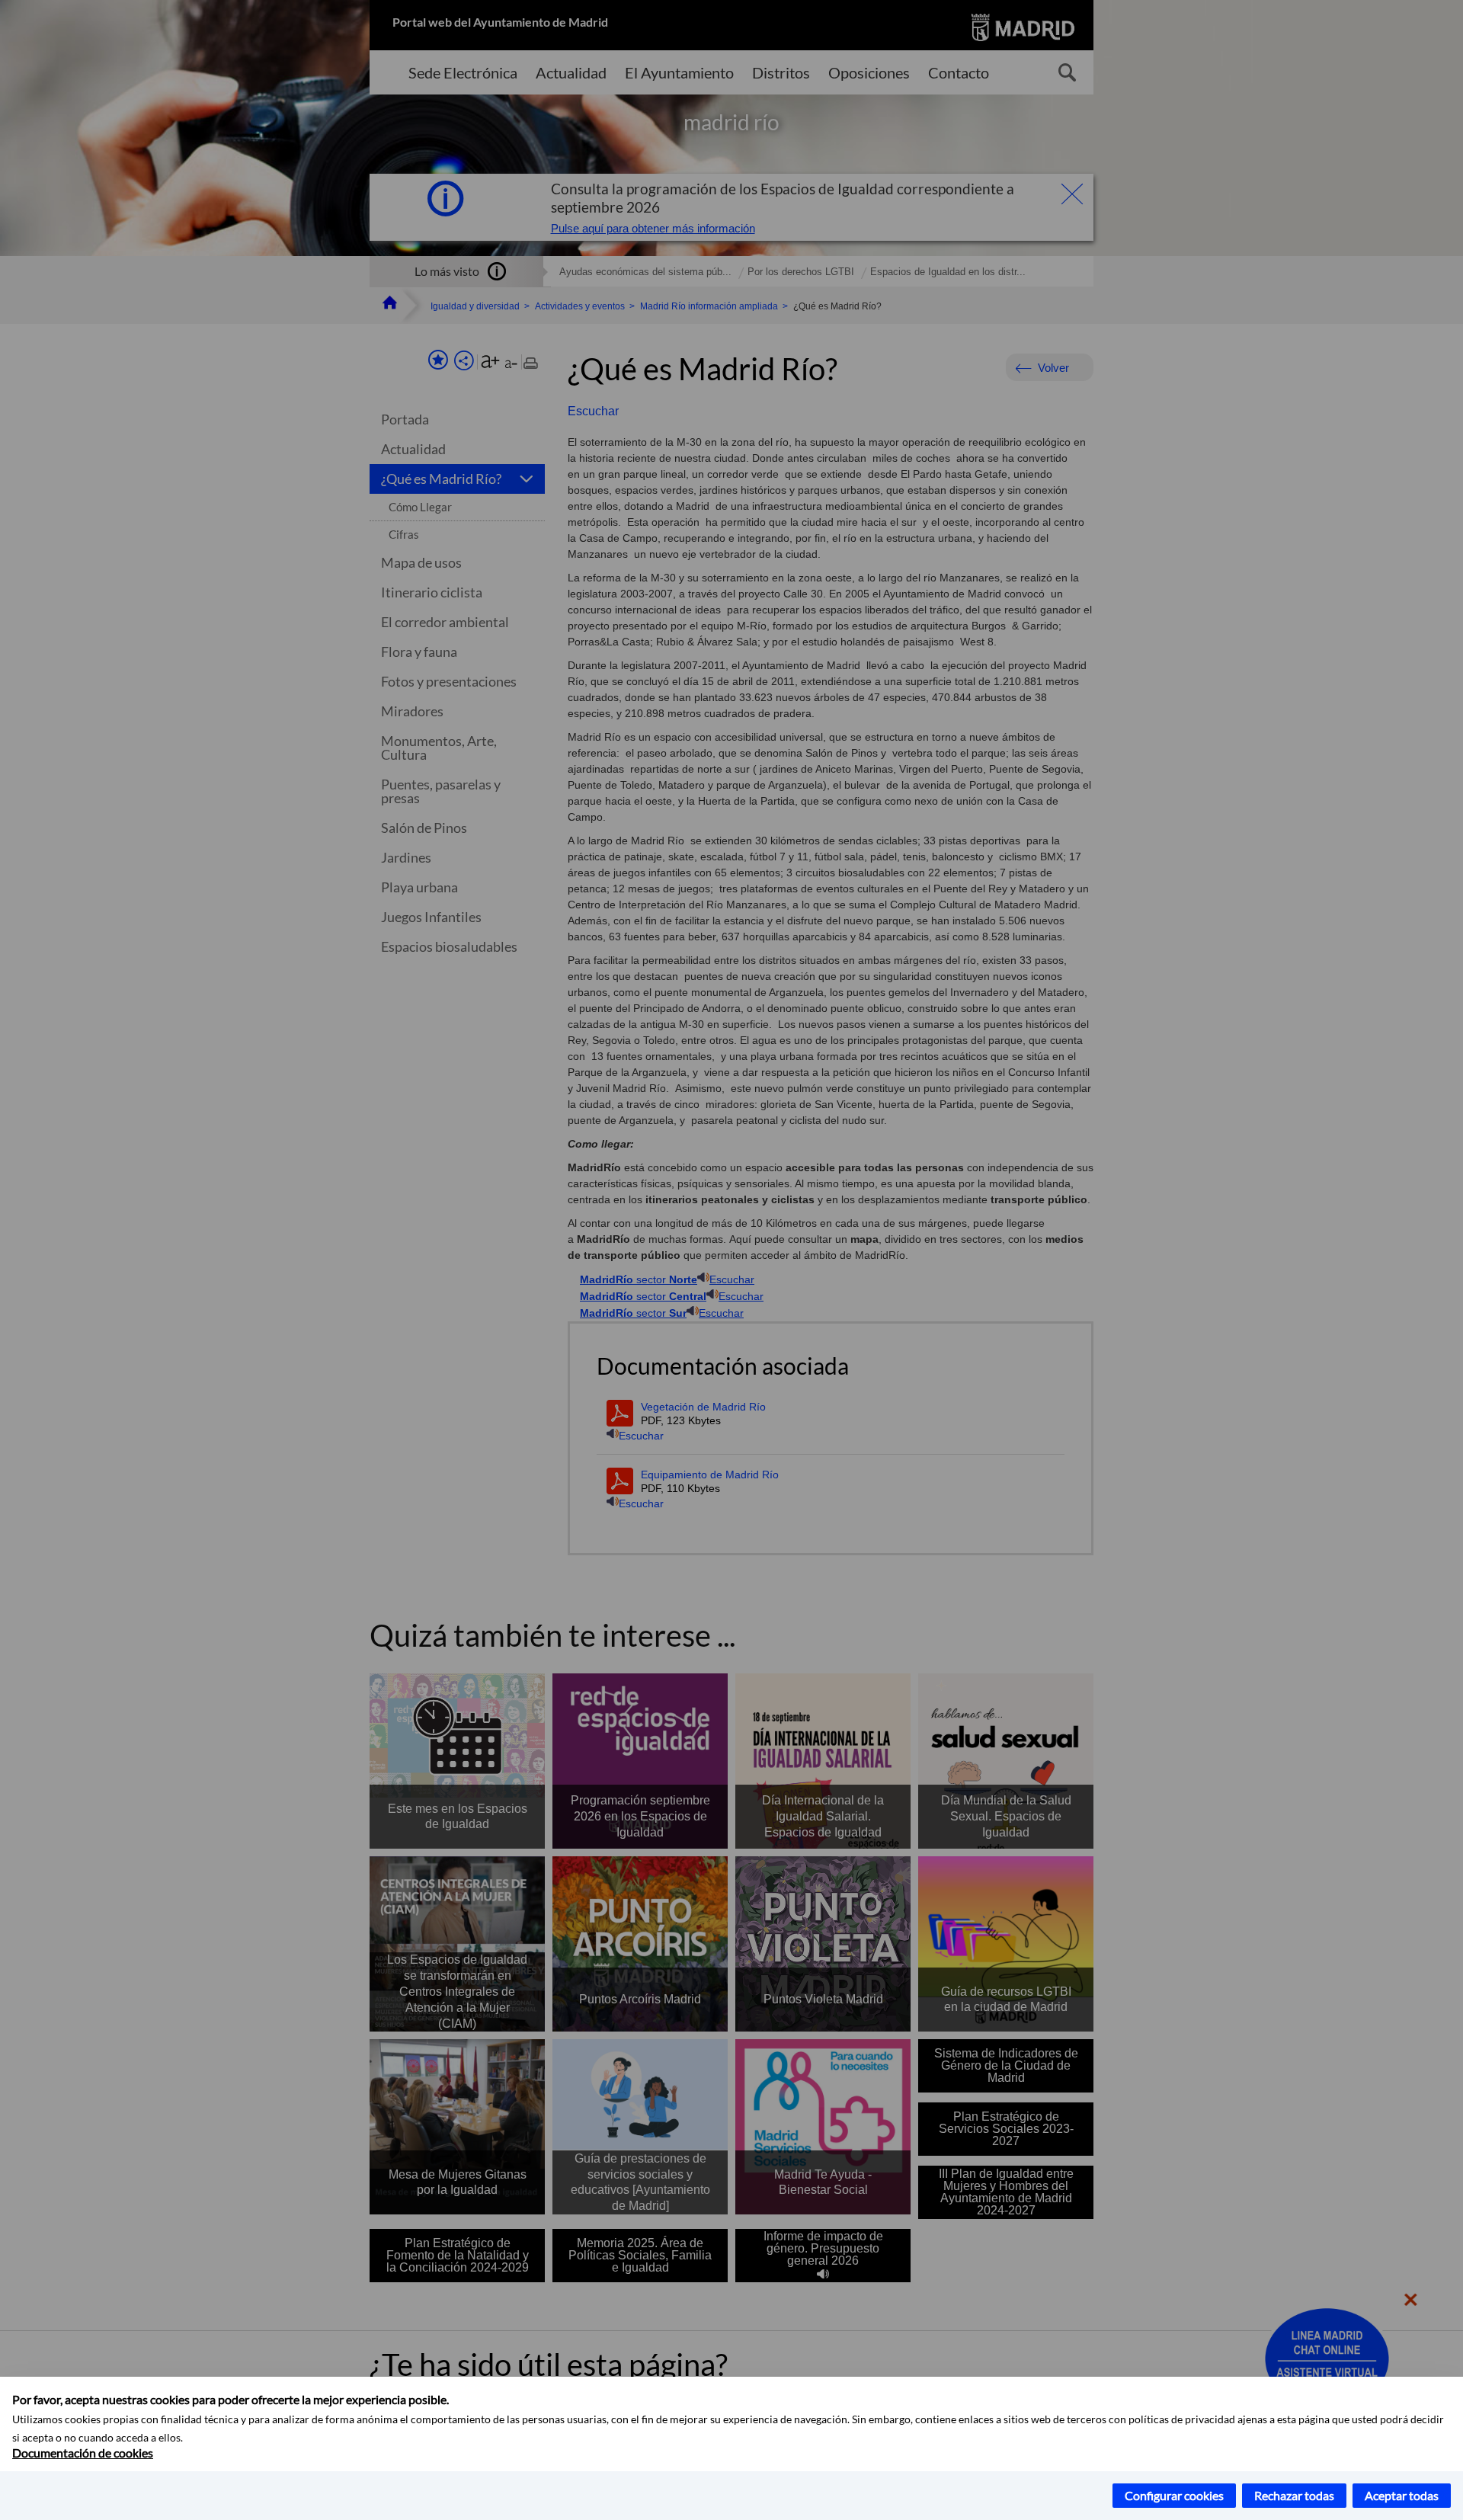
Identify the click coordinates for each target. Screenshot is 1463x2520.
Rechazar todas (1294, 2495)
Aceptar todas (1402, 2495)
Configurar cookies (1174, 2495)
